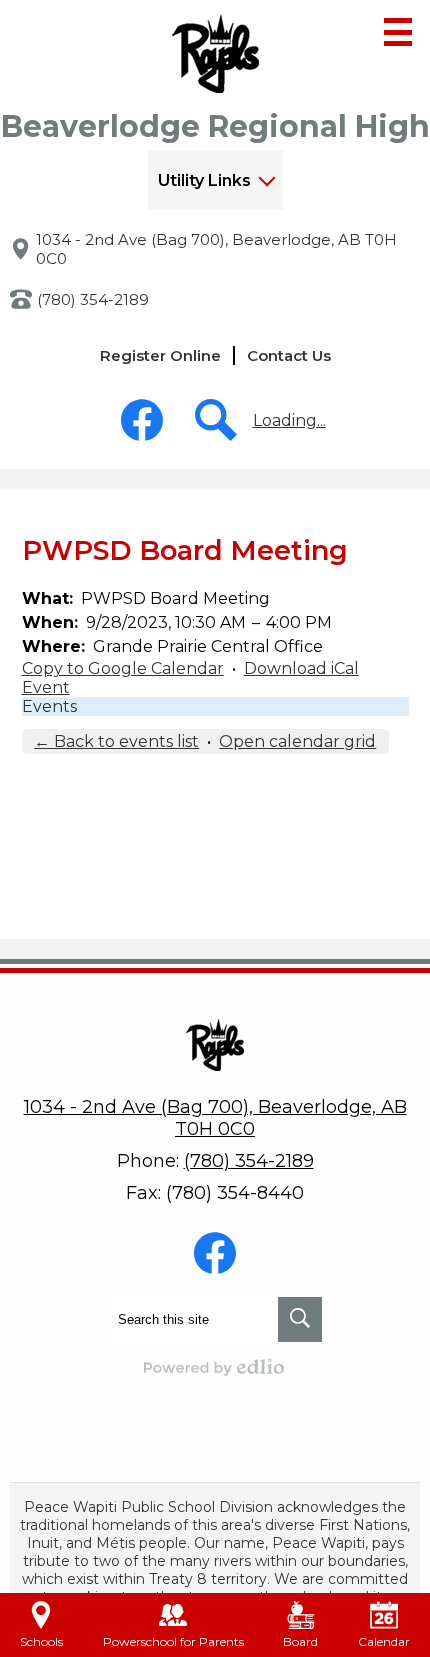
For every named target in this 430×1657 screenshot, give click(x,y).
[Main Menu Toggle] (398, 32)
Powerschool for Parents (173, 1641)
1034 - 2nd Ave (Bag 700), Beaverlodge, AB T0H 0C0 (216, 249)
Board (300, 1641)
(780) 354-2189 (93, 299)
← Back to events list (116, 741)
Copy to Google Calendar (123, 668)
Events (49, 706)
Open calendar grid (297, 741)
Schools (41, 1641)
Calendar (384, 1641)
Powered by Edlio (215, 1367)
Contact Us (289, 355)
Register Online (160, 355)
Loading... (289, 420)
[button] (215, 180)
